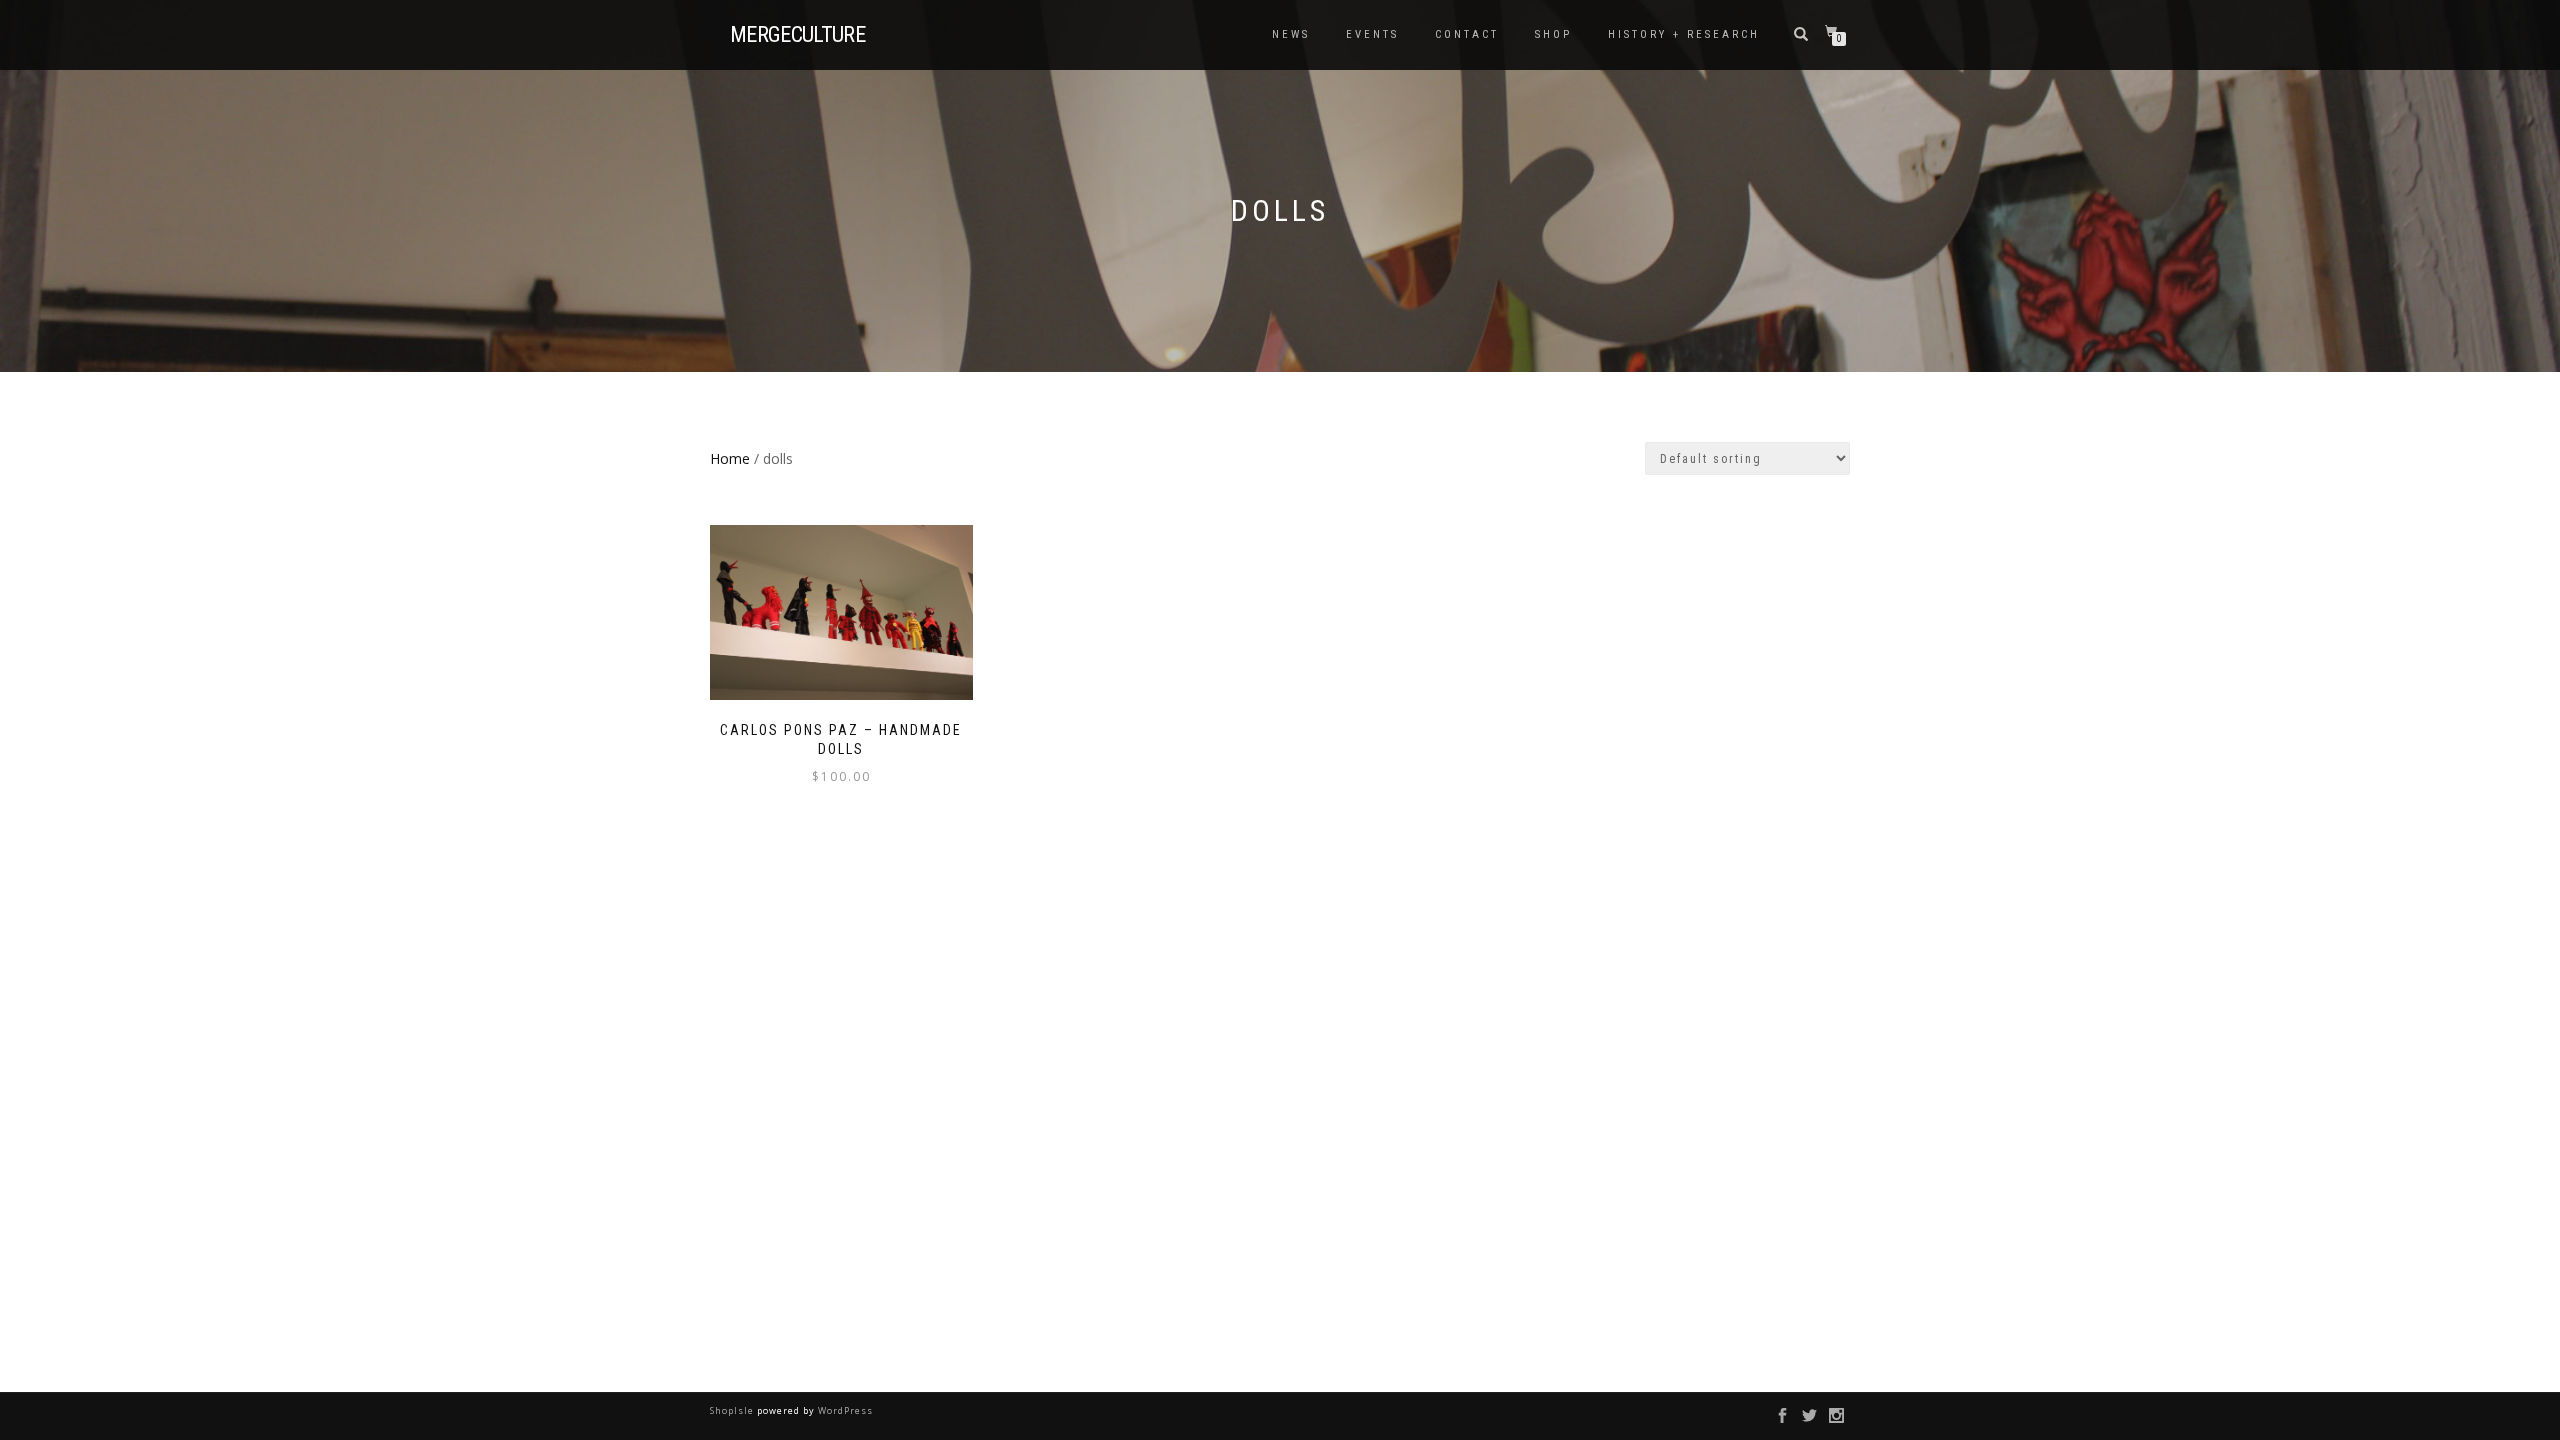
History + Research (1684, 34)
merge (797, 35)
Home (730, 458)
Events (1372, 34)
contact (1467, 34)
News (1291, 34)
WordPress (844, 1410)
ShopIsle (733, 1410)
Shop (1553, 34)
